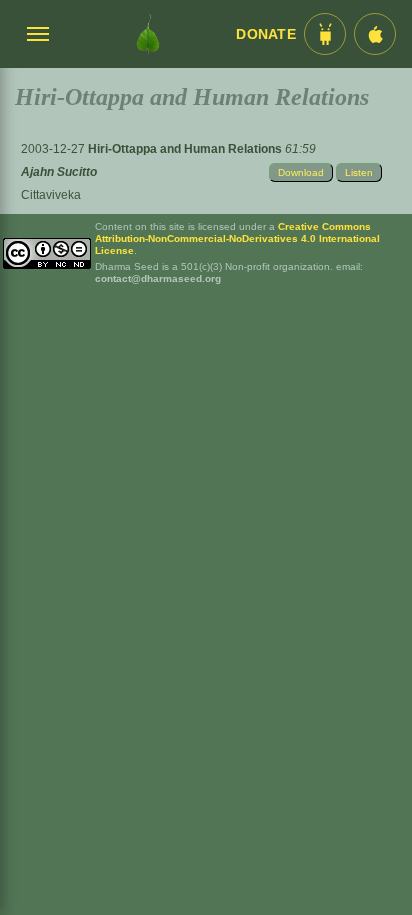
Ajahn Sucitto (59, 172)
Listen (359, 172)
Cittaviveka (51, 195)
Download (301, 172)
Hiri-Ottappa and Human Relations (186, 149)
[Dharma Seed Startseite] (148, 34)
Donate (266, 34)
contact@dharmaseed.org (158, 278)
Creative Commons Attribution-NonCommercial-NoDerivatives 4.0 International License (237, 238)
